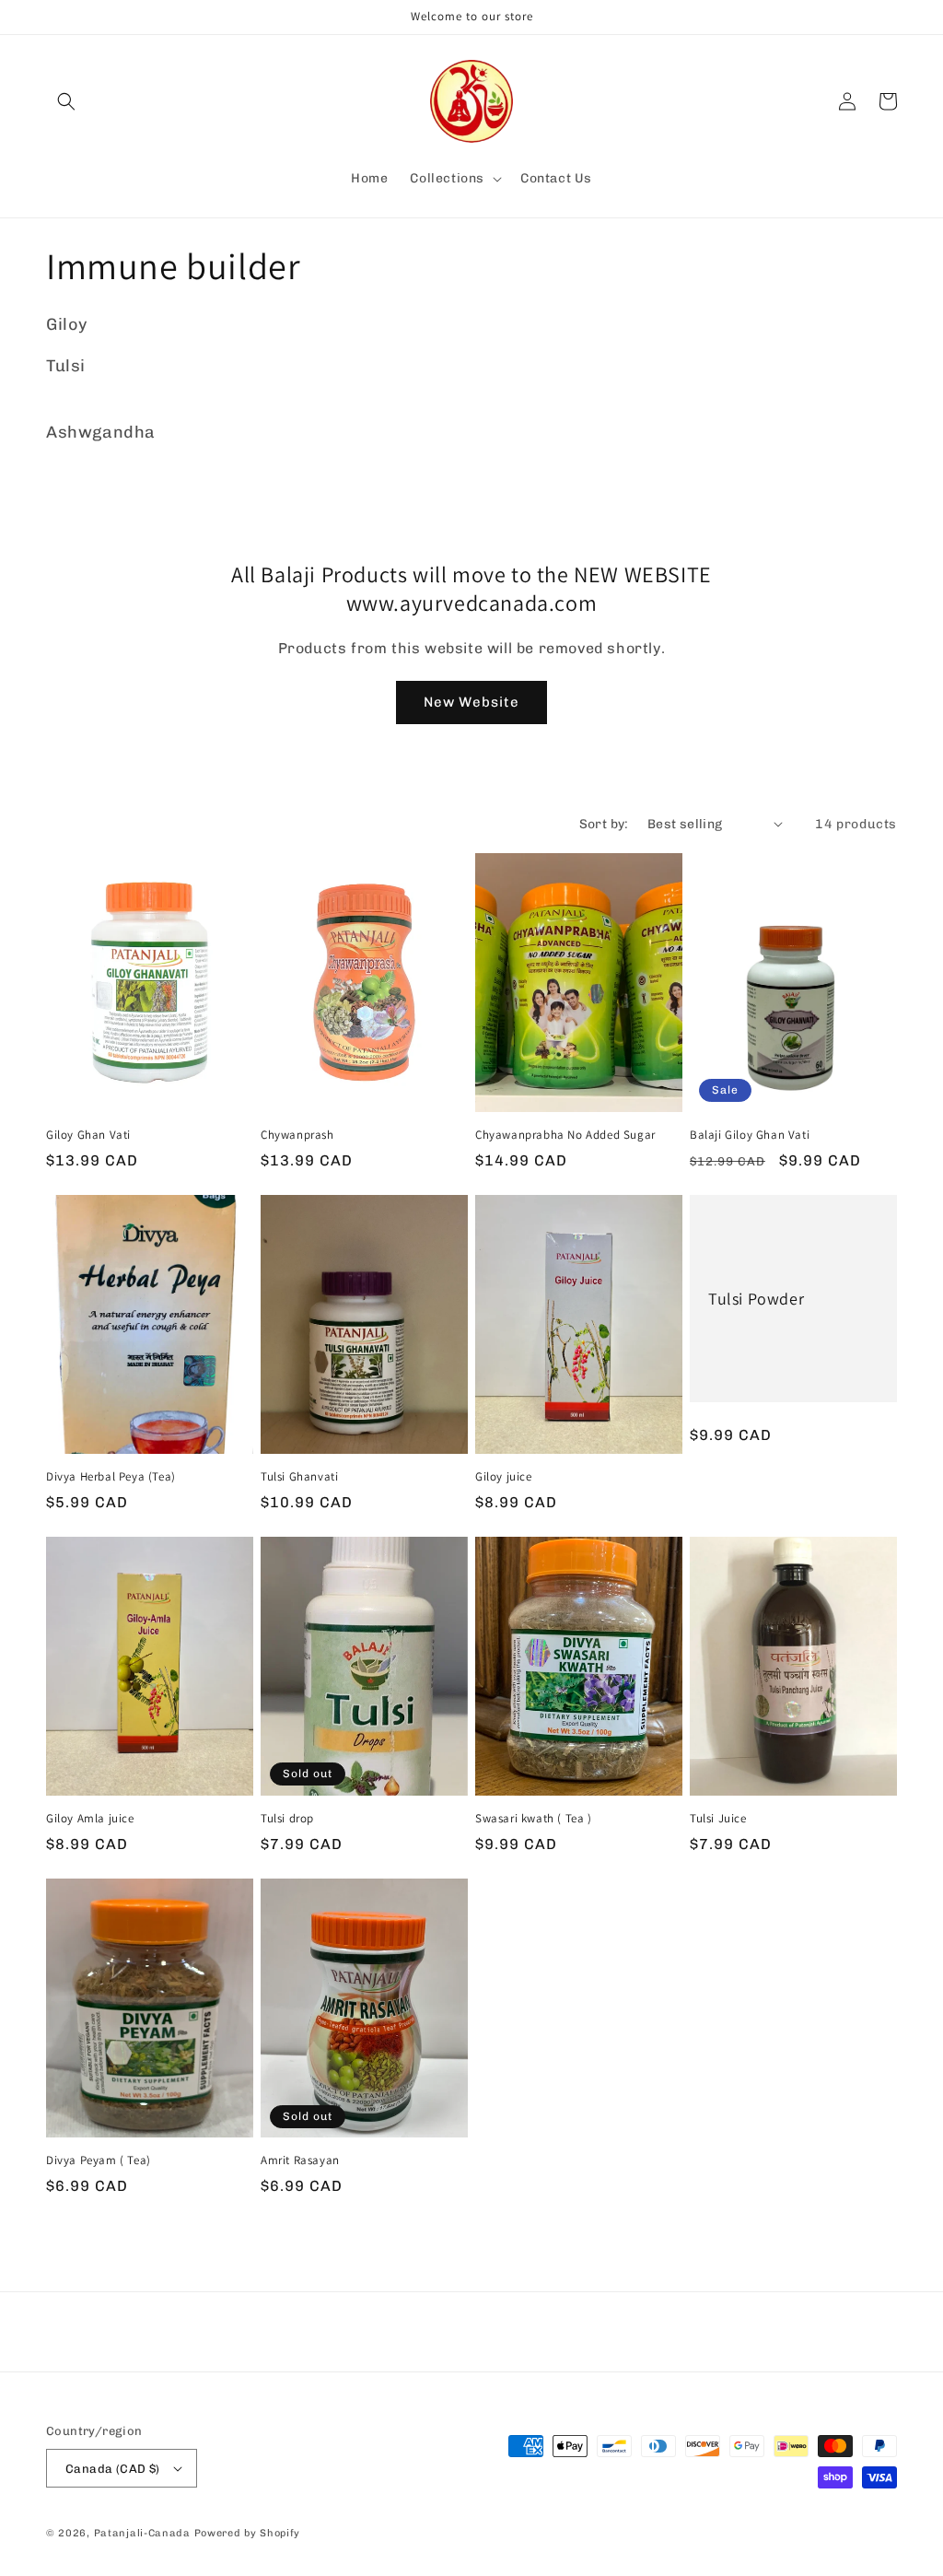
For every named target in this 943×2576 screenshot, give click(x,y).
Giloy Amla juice (90, 1819)
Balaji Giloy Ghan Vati (750, 1135)
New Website (471, 702)
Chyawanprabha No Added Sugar (565, 1135)
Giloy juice (504, 1477)
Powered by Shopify (248, 2533)
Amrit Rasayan (300, 2160)
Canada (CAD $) (113, 2469)
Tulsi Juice (718, 1819)
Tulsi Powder (756, 1299)
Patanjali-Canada (142, 2533)
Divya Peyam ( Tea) (99, 2160)
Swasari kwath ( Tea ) (534, 1819)
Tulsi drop (287, 1819)
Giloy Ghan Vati (88, 1135)
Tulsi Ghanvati (299, 1477)
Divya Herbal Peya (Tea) (111, 1477)
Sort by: (604, 824)
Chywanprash (297, 1135)
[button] (66, 101)
